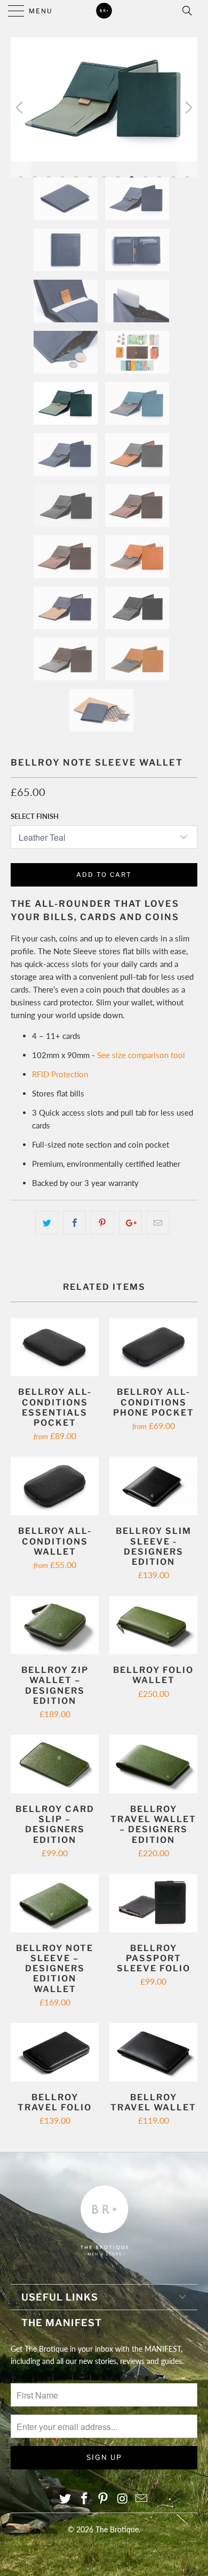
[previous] (21, 107)
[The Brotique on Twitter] (66, 2499)
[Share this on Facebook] (74, 1223)
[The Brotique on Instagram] (123, 2499)
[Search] (190, 11)
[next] (187, 107)
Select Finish (35, 816)
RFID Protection (60, 1074)
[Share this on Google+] (130, 1223)
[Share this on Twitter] (47, 1223)
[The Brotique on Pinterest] (103, 2499)
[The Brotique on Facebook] (84, 2499)
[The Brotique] (104, 11)
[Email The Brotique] (142, 2499)
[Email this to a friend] (158, 1223)
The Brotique (117, 2529)
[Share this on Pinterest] (102, 1223)
